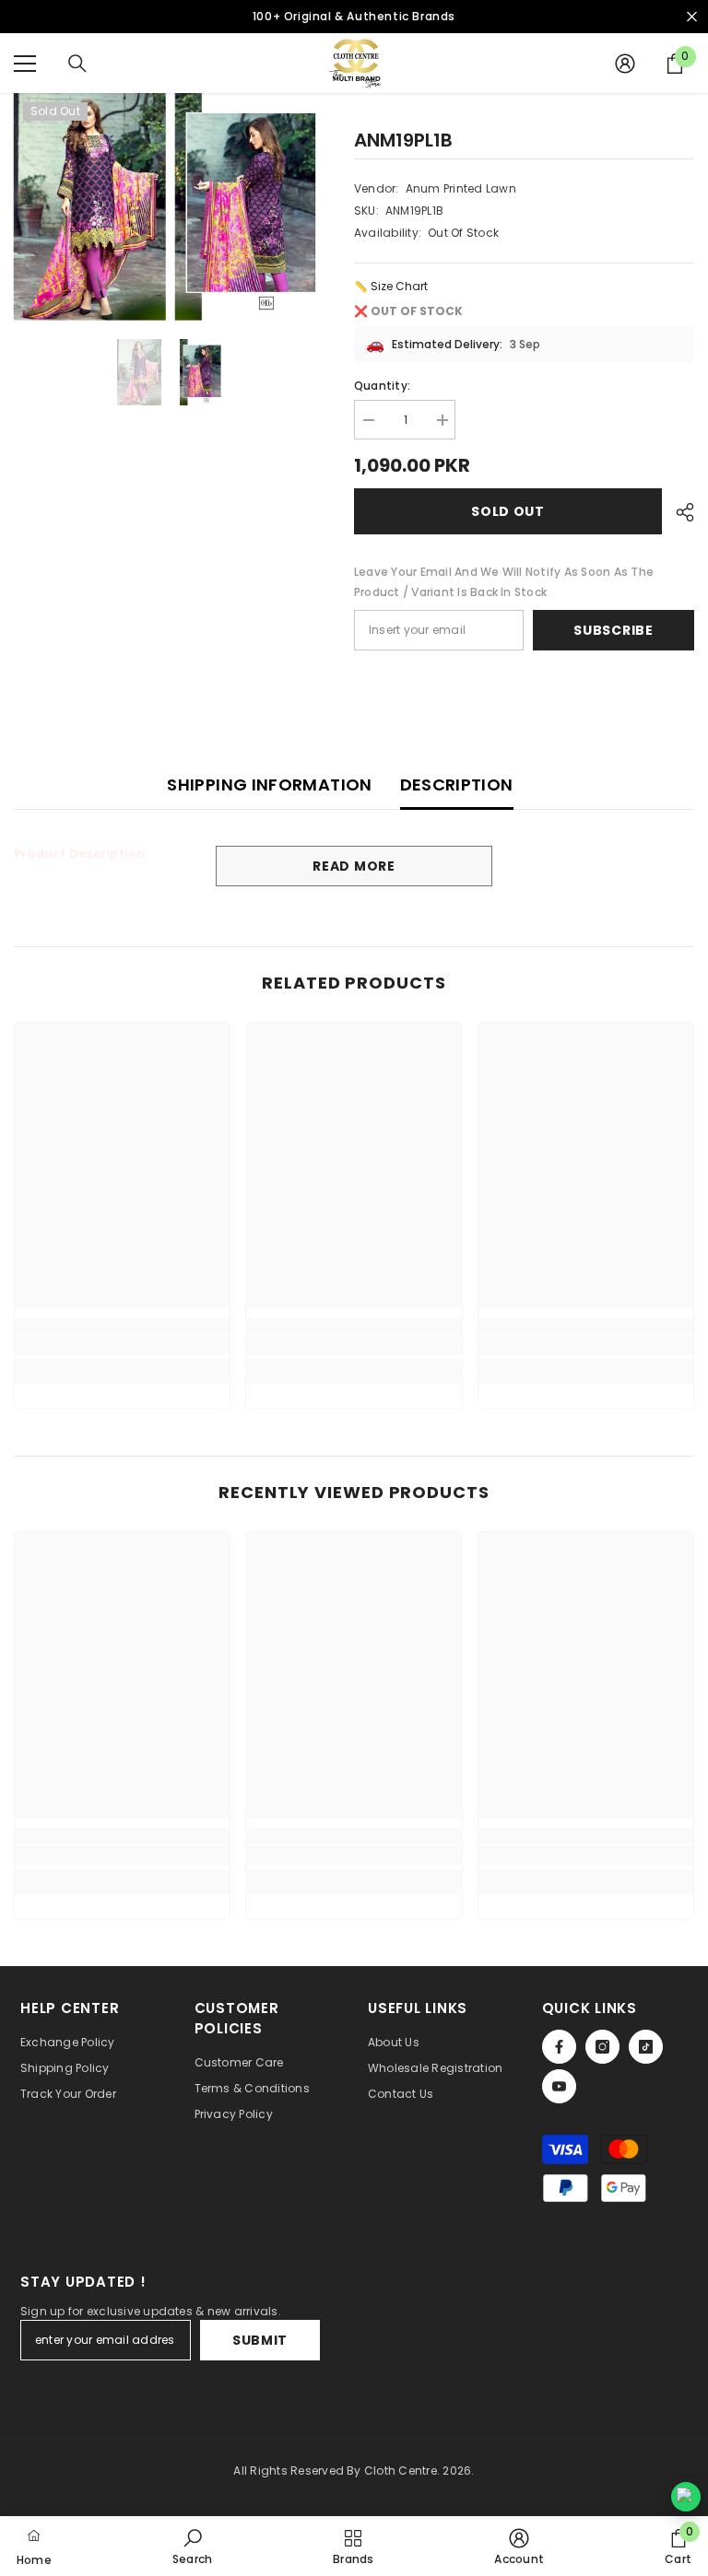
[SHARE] (678, 512)
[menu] (25, 64)
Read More (354, 866)
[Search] (77, 64)
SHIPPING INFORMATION (269, 785)
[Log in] (625, 64)
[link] (122, 1345)
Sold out (508, 511)
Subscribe (613, 630)
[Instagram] (602, 2047)
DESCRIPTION (457, 785)
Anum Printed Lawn (461, 188)
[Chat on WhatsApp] (686, 2497)
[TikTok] (646, 2047)
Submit (260, 2340)
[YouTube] (559, 2086)
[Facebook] (559, 2047)
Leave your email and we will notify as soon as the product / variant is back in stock (504, 582)
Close (692, 17)
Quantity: (382, 386)
